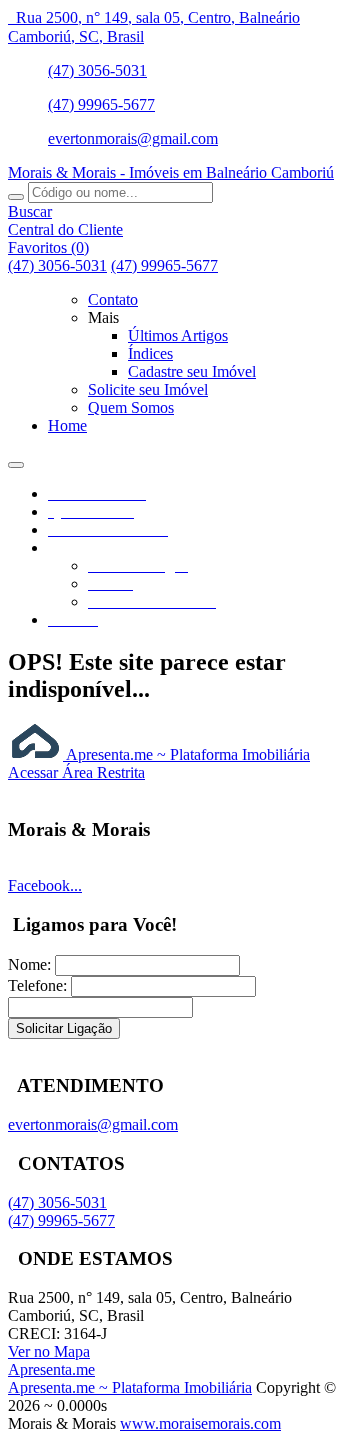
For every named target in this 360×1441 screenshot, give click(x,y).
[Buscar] (16, 197)
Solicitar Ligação (64, 1028)
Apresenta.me (51, 1369)
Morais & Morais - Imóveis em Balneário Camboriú (171, 172)
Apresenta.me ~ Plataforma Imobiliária (186, 754)
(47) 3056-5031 (97, 70)
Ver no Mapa (49, 1351)
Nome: (29, 964)
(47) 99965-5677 (101, 104)
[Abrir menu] (16, 459)
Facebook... (45, 885)
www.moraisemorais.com (200, 1423)
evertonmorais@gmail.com (133, 138)
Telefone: (37, 985)
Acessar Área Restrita (76, 772)
